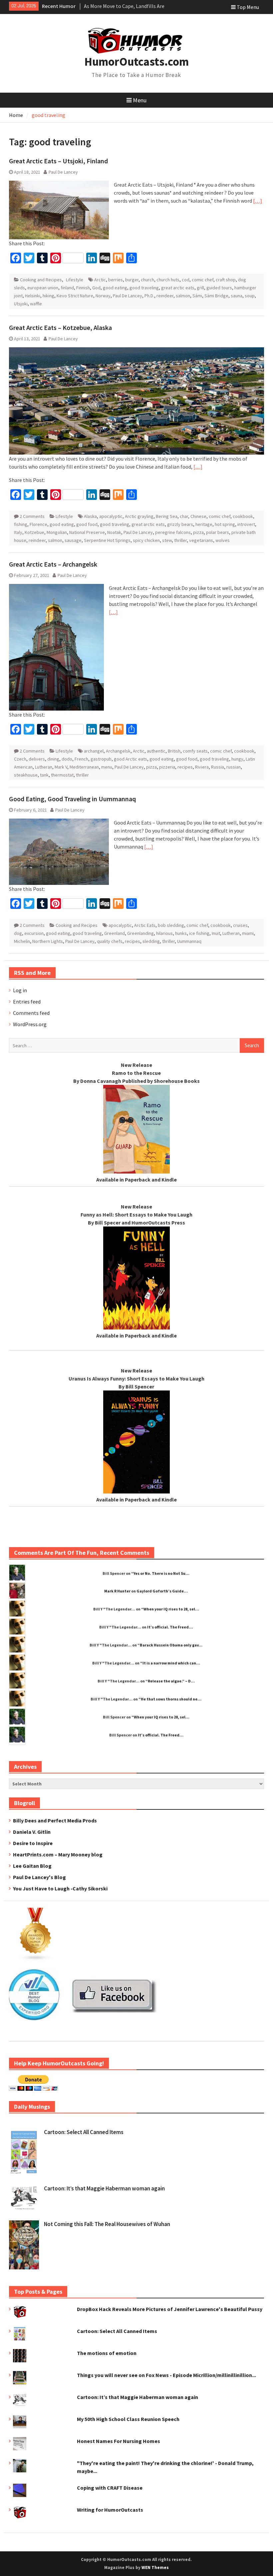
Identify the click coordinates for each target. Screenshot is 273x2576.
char (184, 516)
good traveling (144, 288)
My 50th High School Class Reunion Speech (128, 2419)
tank (44, 775)
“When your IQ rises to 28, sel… (170, 1609)
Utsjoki (21, 304)
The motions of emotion (107, 2353)
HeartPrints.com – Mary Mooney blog (58, 1854)
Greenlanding (140, 933)
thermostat (62, 775)
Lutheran (44, 767)
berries (116, 280)
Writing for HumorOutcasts (110, 2510)
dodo (67, 759)
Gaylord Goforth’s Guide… (162, 1591)
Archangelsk (118, 751)
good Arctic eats (131, 759)
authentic (156, 751)
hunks (181, 933)
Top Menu (248, 7)
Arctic (100, 280)
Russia (218, 767)
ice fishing (199, 933)
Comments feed (31, 1013)
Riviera (202, 767)
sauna (237, 296)
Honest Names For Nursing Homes (119, 2441)
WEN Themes (155, 2568)
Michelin (22, 941)
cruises (240, 925)
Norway (103, 296)
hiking (48, 296)
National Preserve (87, 532)
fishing (21, 524)
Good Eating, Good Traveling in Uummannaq (72, 799)
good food (87, 524)
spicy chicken (146, 540)
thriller (180, 540)
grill (200, 288)
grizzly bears (180, 524)
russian (234, 767)
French (81, 759)
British (174, 751)
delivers (37, 759)
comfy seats (195, 751)
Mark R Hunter (117, 1591)
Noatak (114, 532)
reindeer (165, 296)
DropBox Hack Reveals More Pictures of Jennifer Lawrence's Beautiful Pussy (170, 2309)
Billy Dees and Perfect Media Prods (55, 1820)
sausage (73, 540)
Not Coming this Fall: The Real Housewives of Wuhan (107, 2224)
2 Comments (32, 516)
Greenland (115, 933)
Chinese (198, 516)
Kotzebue (34, 532)
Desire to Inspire (33, 1843)
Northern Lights (48, 941)
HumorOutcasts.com (136, 62)
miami (248, 933)
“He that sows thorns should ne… (170, 1699)
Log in (20, 990)
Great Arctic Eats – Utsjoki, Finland (58, 161)
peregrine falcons (173, 532)
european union (43, 288)
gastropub (101, 759)
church (147, 280)
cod (186, 280)
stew (167, 540)
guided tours (219, 288)
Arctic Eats (145, 925)
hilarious (164, 933)
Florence (38, 524)
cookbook (243, 516)
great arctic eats (178, 288)
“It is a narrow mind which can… (170, 1663)
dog (18, 933)
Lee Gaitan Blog (32, 1866)
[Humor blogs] (36, 1959)
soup (250, 296)
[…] (258, 201)
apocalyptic (111, 516)
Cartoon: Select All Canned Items (84, 2132)
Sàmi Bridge (216, 296)
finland (67, 288)
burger (132, 280)
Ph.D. (149, 296)
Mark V (61, 767)
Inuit (216, 933)
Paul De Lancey (63, 172)
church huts (168, 280)
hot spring (225, 524)
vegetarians (201, 540)
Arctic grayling (139, 516)
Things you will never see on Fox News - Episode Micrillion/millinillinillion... (166, 2375)
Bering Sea (167, 516)
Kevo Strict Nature (75, 296)
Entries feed (27, 1002)
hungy (237, 759)
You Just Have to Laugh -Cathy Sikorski (60, 1888)
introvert (246, 524)
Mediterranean (84, 767)
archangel (94, 751)
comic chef (203, 280)
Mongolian (57, 532)
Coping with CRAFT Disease (110, 2488)
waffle (36, 304)
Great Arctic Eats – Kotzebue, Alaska (60, 327)
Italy (18, 532)
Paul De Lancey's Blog (39, 1877)
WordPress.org (30, 1024)
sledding (151, 941)
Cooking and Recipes (41, 280)
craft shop (226, 280)
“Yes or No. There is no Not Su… (160, 1573)
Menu (140, 100)
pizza (198, 532)
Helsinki (33, 296)
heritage (204, 524)
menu (107, 767)
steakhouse (26, 775)
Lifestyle (75, 280)
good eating (115, 288)
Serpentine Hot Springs (107, 540)
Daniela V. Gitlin (32, 1832)
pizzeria (167, 767)
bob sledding (171, 925)
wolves (223, 540)
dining (53, 759)
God (96, 288)
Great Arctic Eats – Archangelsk (53, 564)
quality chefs (110, 941)
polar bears (218, 532)
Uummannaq (189, 941)
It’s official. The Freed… (170, 1627)
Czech (20, 759)
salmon (183, 296)
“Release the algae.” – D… (170, 1681)
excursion (34, 933)
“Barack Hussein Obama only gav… (170, 1645)
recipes (185, 767)
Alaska (90, 516)
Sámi (197, 296)
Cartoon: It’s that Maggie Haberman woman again (104, 2188)
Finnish (83, 288)
